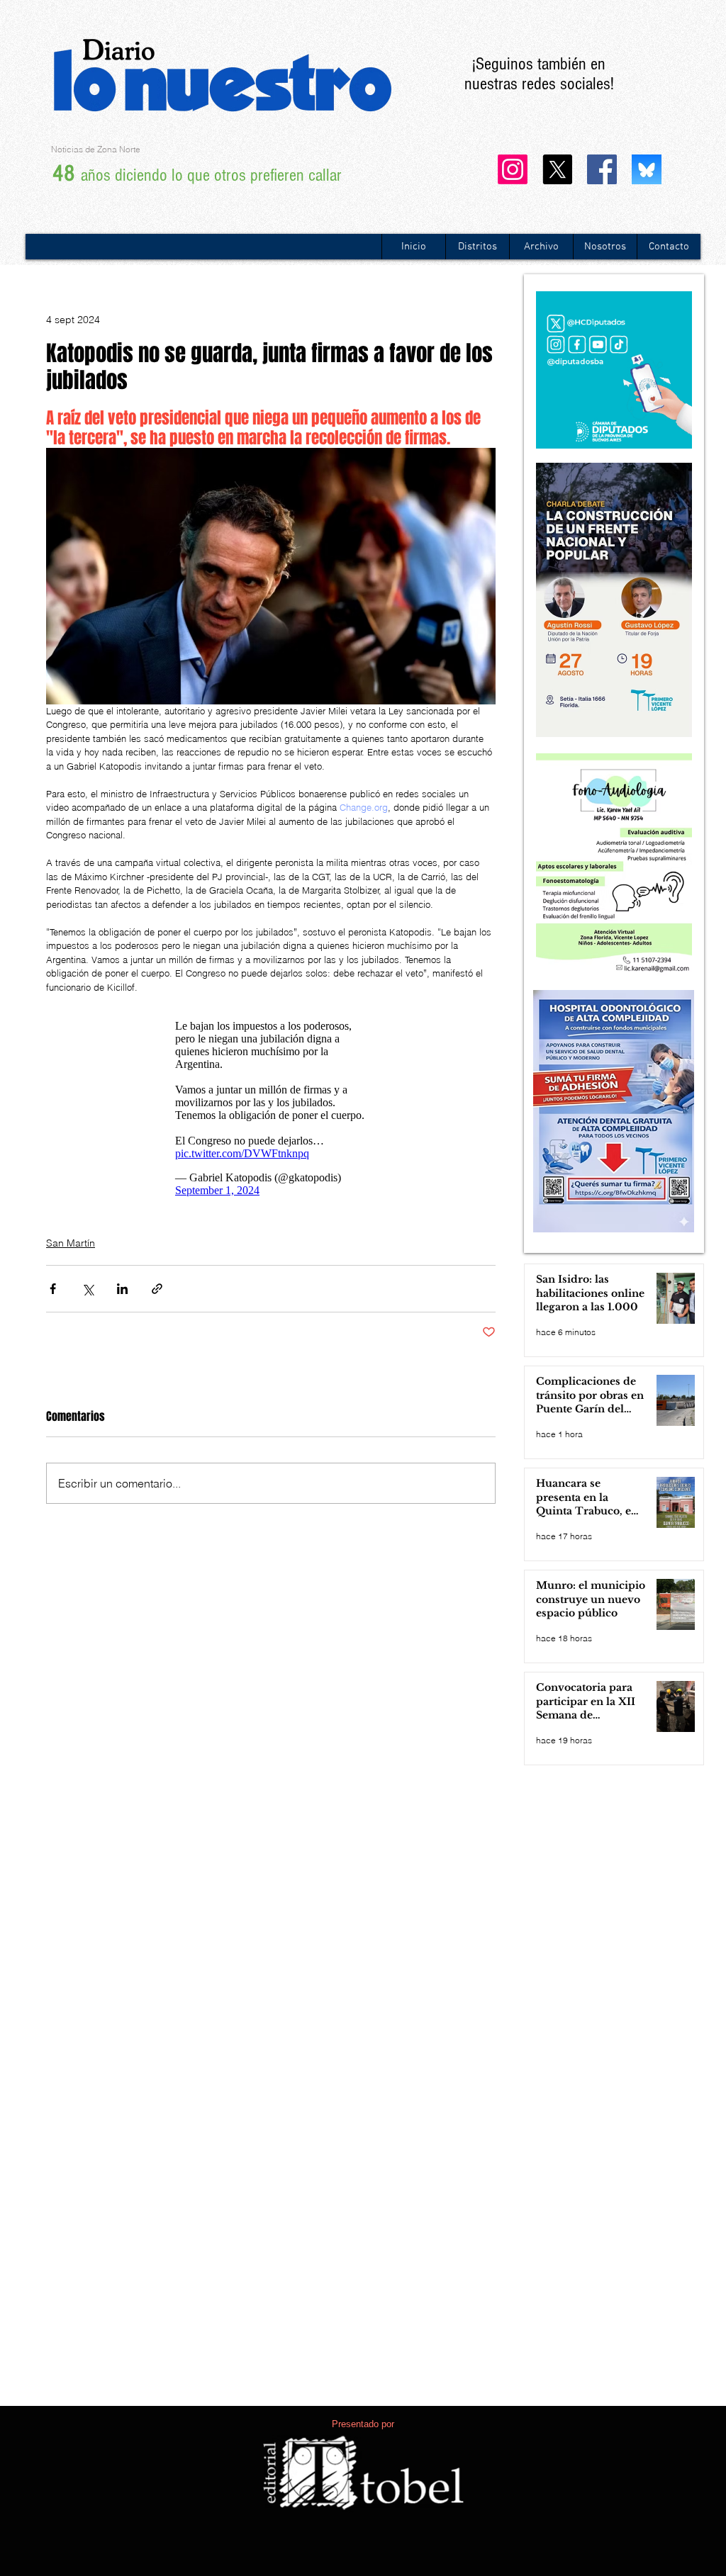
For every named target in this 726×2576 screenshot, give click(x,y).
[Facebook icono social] (602, 169)
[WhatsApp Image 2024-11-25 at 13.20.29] (647, 169)
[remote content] (271, 1108)
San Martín (71, 1243)
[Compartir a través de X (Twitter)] (88, 1289)
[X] (557, 169)
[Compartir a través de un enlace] (157, 1289)
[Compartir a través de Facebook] (53, 1289)
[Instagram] (513, 169)
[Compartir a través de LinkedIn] (122, 1289)
